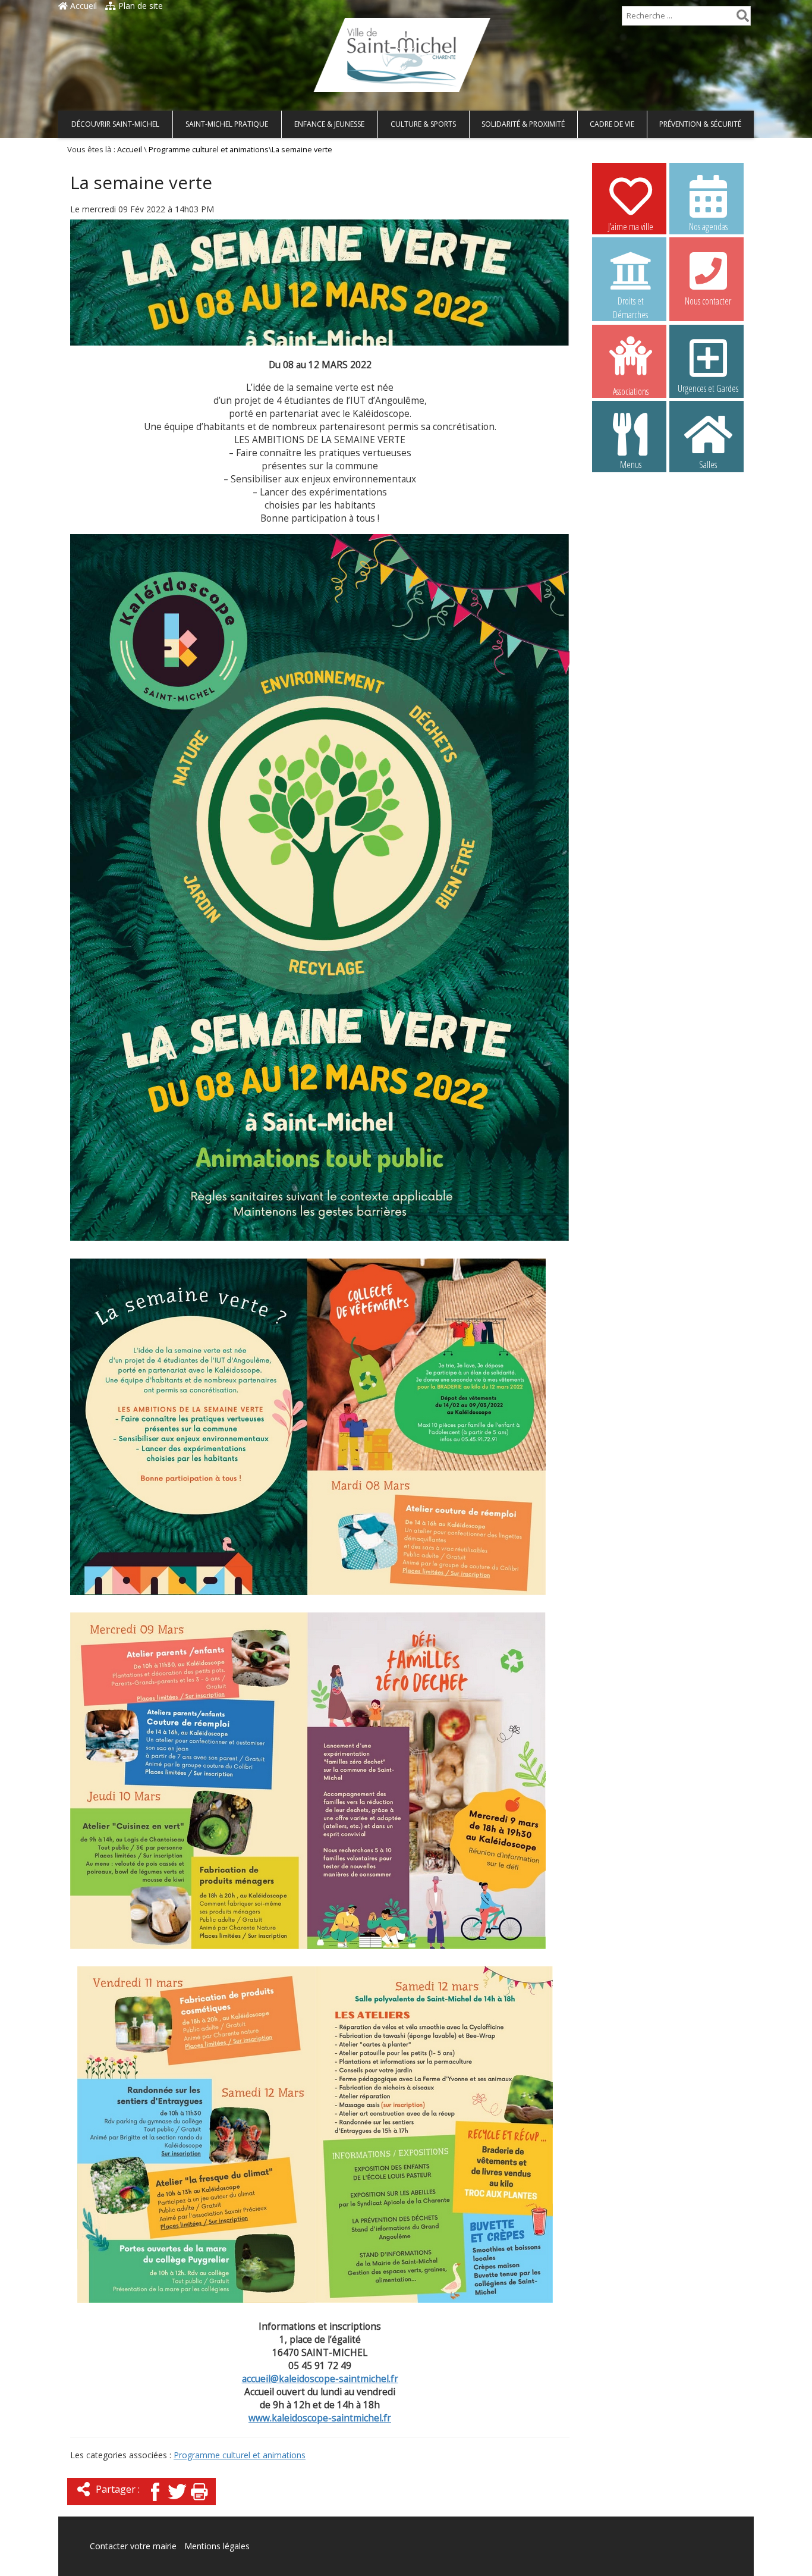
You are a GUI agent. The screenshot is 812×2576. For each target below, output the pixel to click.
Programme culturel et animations (209, 150)
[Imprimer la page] (199, 2502)
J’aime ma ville (631, 227)
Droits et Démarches (630, 302)
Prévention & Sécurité (700, 124)
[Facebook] (155, 2502)
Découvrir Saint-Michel (115, 124)
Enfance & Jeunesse (329, 124)
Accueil (82, 6)
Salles (708, 465)
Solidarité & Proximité (523, 124)
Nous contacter (708, 301)
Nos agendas (708, 227)
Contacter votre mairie (133, 2546)
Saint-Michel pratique (227, 124)
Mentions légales (217, 2546)
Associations (631, 390)
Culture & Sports (423, 124)
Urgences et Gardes (708, 388)
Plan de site (139, 6)
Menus (631, 465)
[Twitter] (177, 2502)
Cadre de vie (612, 124)
